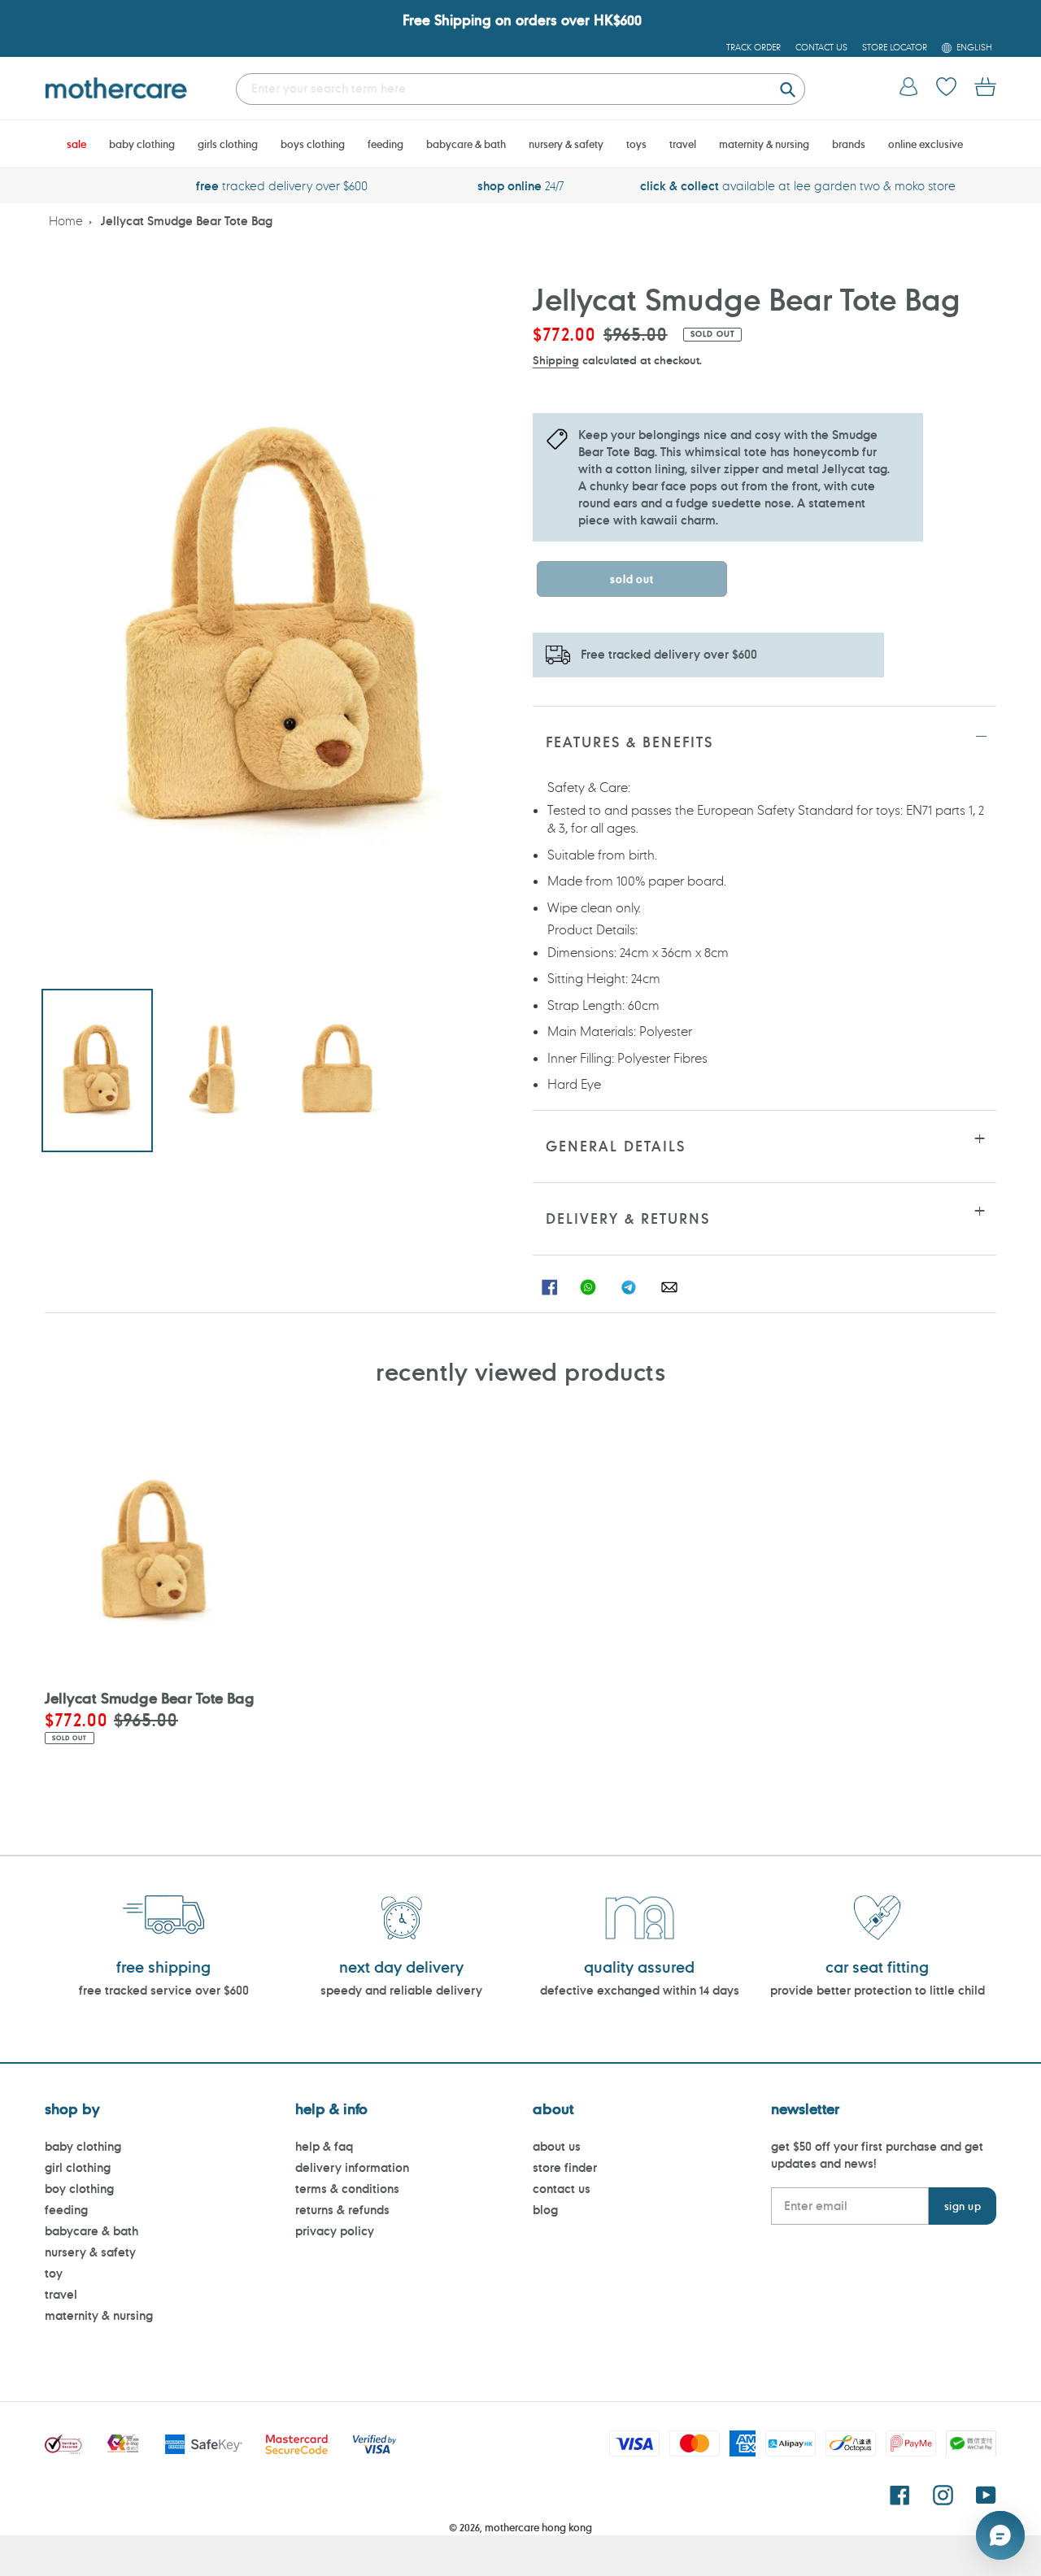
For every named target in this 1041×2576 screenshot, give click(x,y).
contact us (562, 2189)
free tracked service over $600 (164, 1990)
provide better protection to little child (878, 1990)
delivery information (352, 2167)
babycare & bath (91, 2231)
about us (557, 2146)
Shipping (556, 360)
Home (66, 221)
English (974, 47)
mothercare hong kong (538, 2527)
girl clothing (78, 2167)
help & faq (324, 2146)
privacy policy (335, 2231)
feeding (66, 2210)
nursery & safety (90, 2252)
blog (545, 2210)
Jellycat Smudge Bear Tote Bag (187, 221)
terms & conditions (347, 2189)
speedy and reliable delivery (401, 1990)
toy (54, 2273)
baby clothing (83, 2146)
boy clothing (79, 2189)
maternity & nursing (99, 2315)
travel (61, 2294)
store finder (565, 2167)
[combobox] (520, 89)
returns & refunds (342, 2210)
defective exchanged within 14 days (640, 1990)
